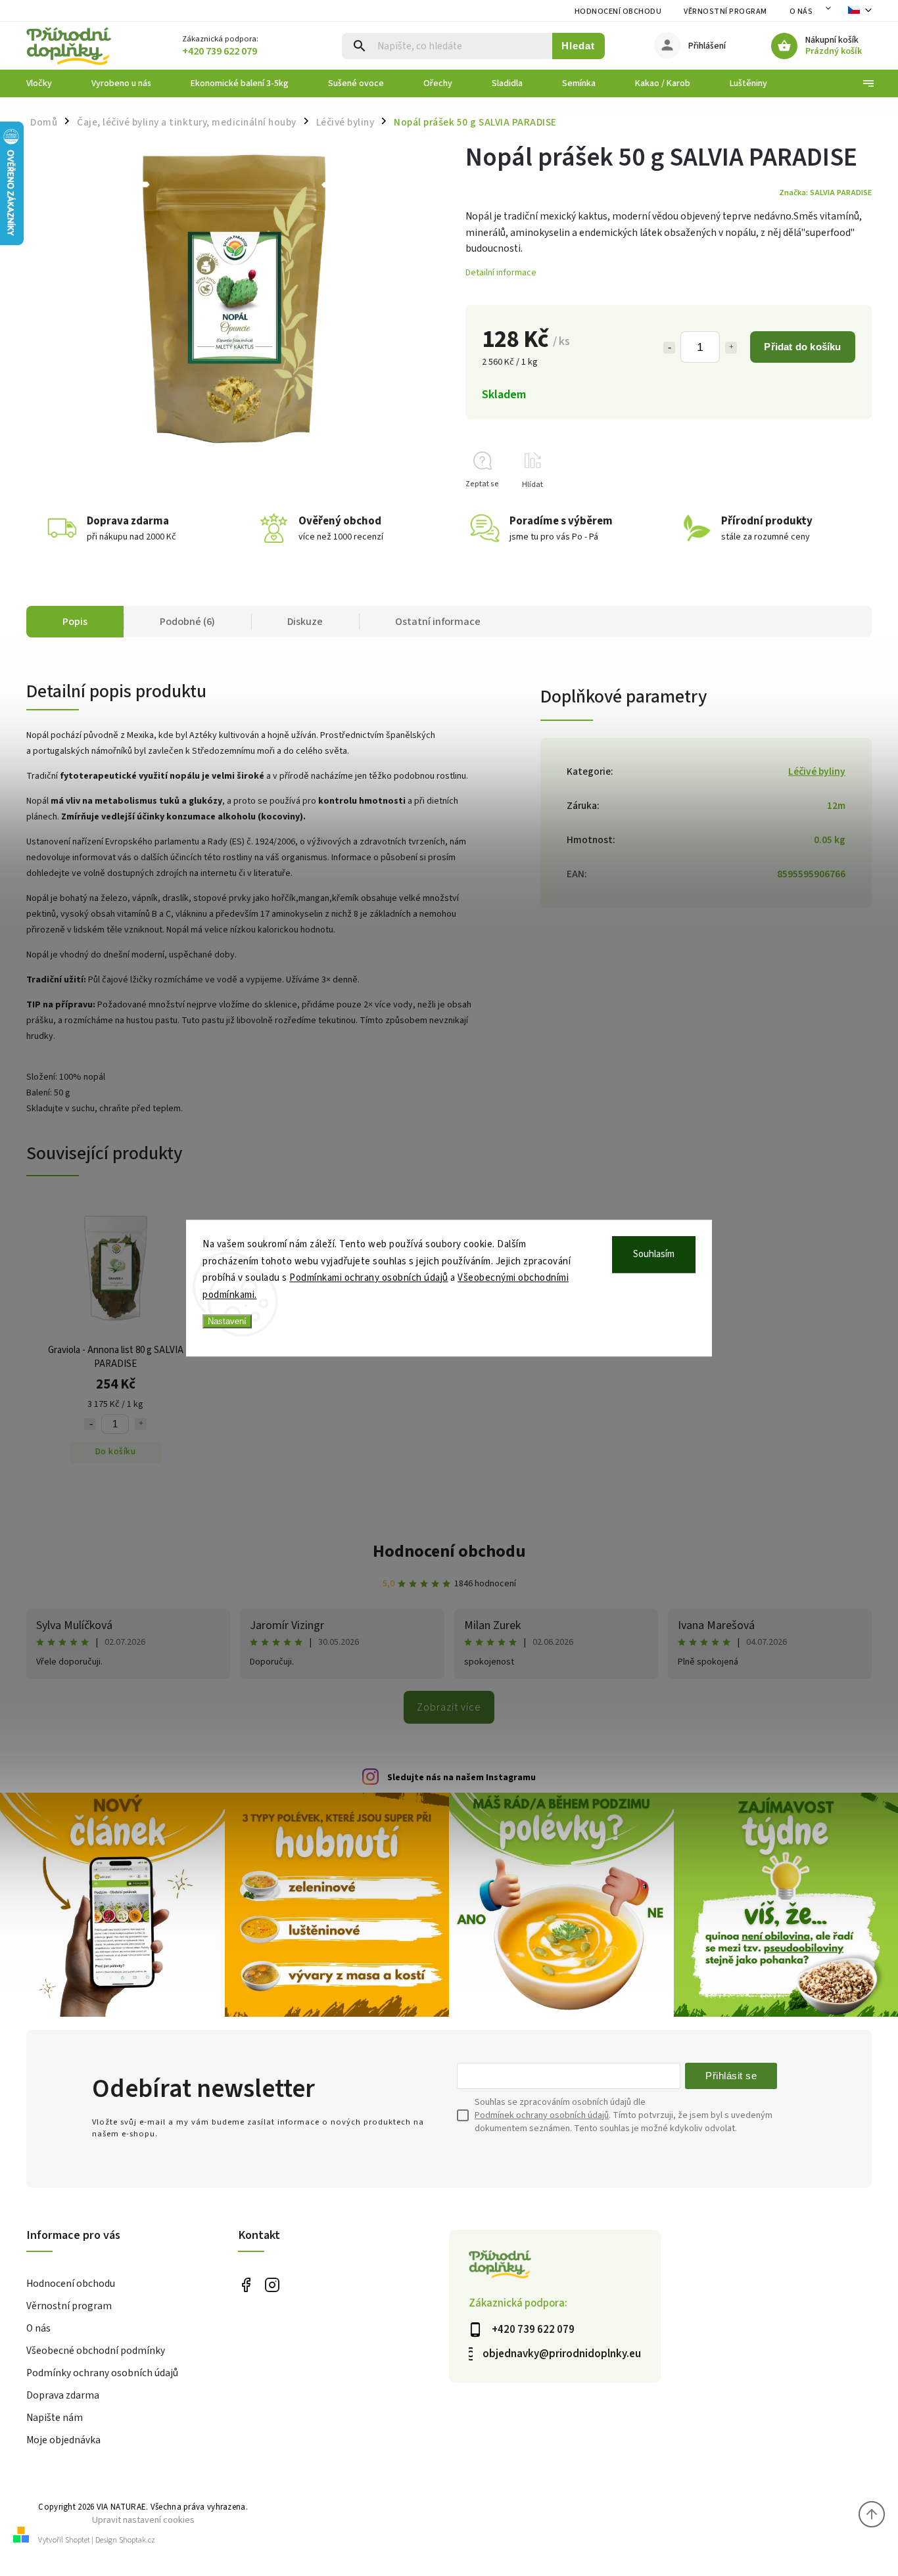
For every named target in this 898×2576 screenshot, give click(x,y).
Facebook (246, 2285)
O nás (801, 11)
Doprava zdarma (63, 2395)
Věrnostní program (725, 11)
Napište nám (55, 2418)
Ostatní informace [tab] (438, 622)
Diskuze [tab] (305, 622)
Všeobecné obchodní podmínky (96, 2351)
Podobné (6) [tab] (187, 622)
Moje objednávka (63, 2440)
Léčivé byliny (817, 771)
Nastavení (227, 1321)
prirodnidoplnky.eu (272, 2285)
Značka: (825, 193)
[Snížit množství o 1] (669, 348)
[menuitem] (49, 83)
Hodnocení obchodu (618, 11)
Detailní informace (501, 273)
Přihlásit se (731, 2076)
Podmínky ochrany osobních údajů (102, 2373)
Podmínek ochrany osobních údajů (542, 2115)
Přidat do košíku (802, 347)
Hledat (578, 46)
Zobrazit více (449, 1707)
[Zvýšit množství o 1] (731, 348)
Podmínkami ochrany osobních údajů (369, 1278)
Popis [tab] (75, 622)
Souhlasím (654, 1254)
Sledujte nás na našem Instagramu (461, 1778)
